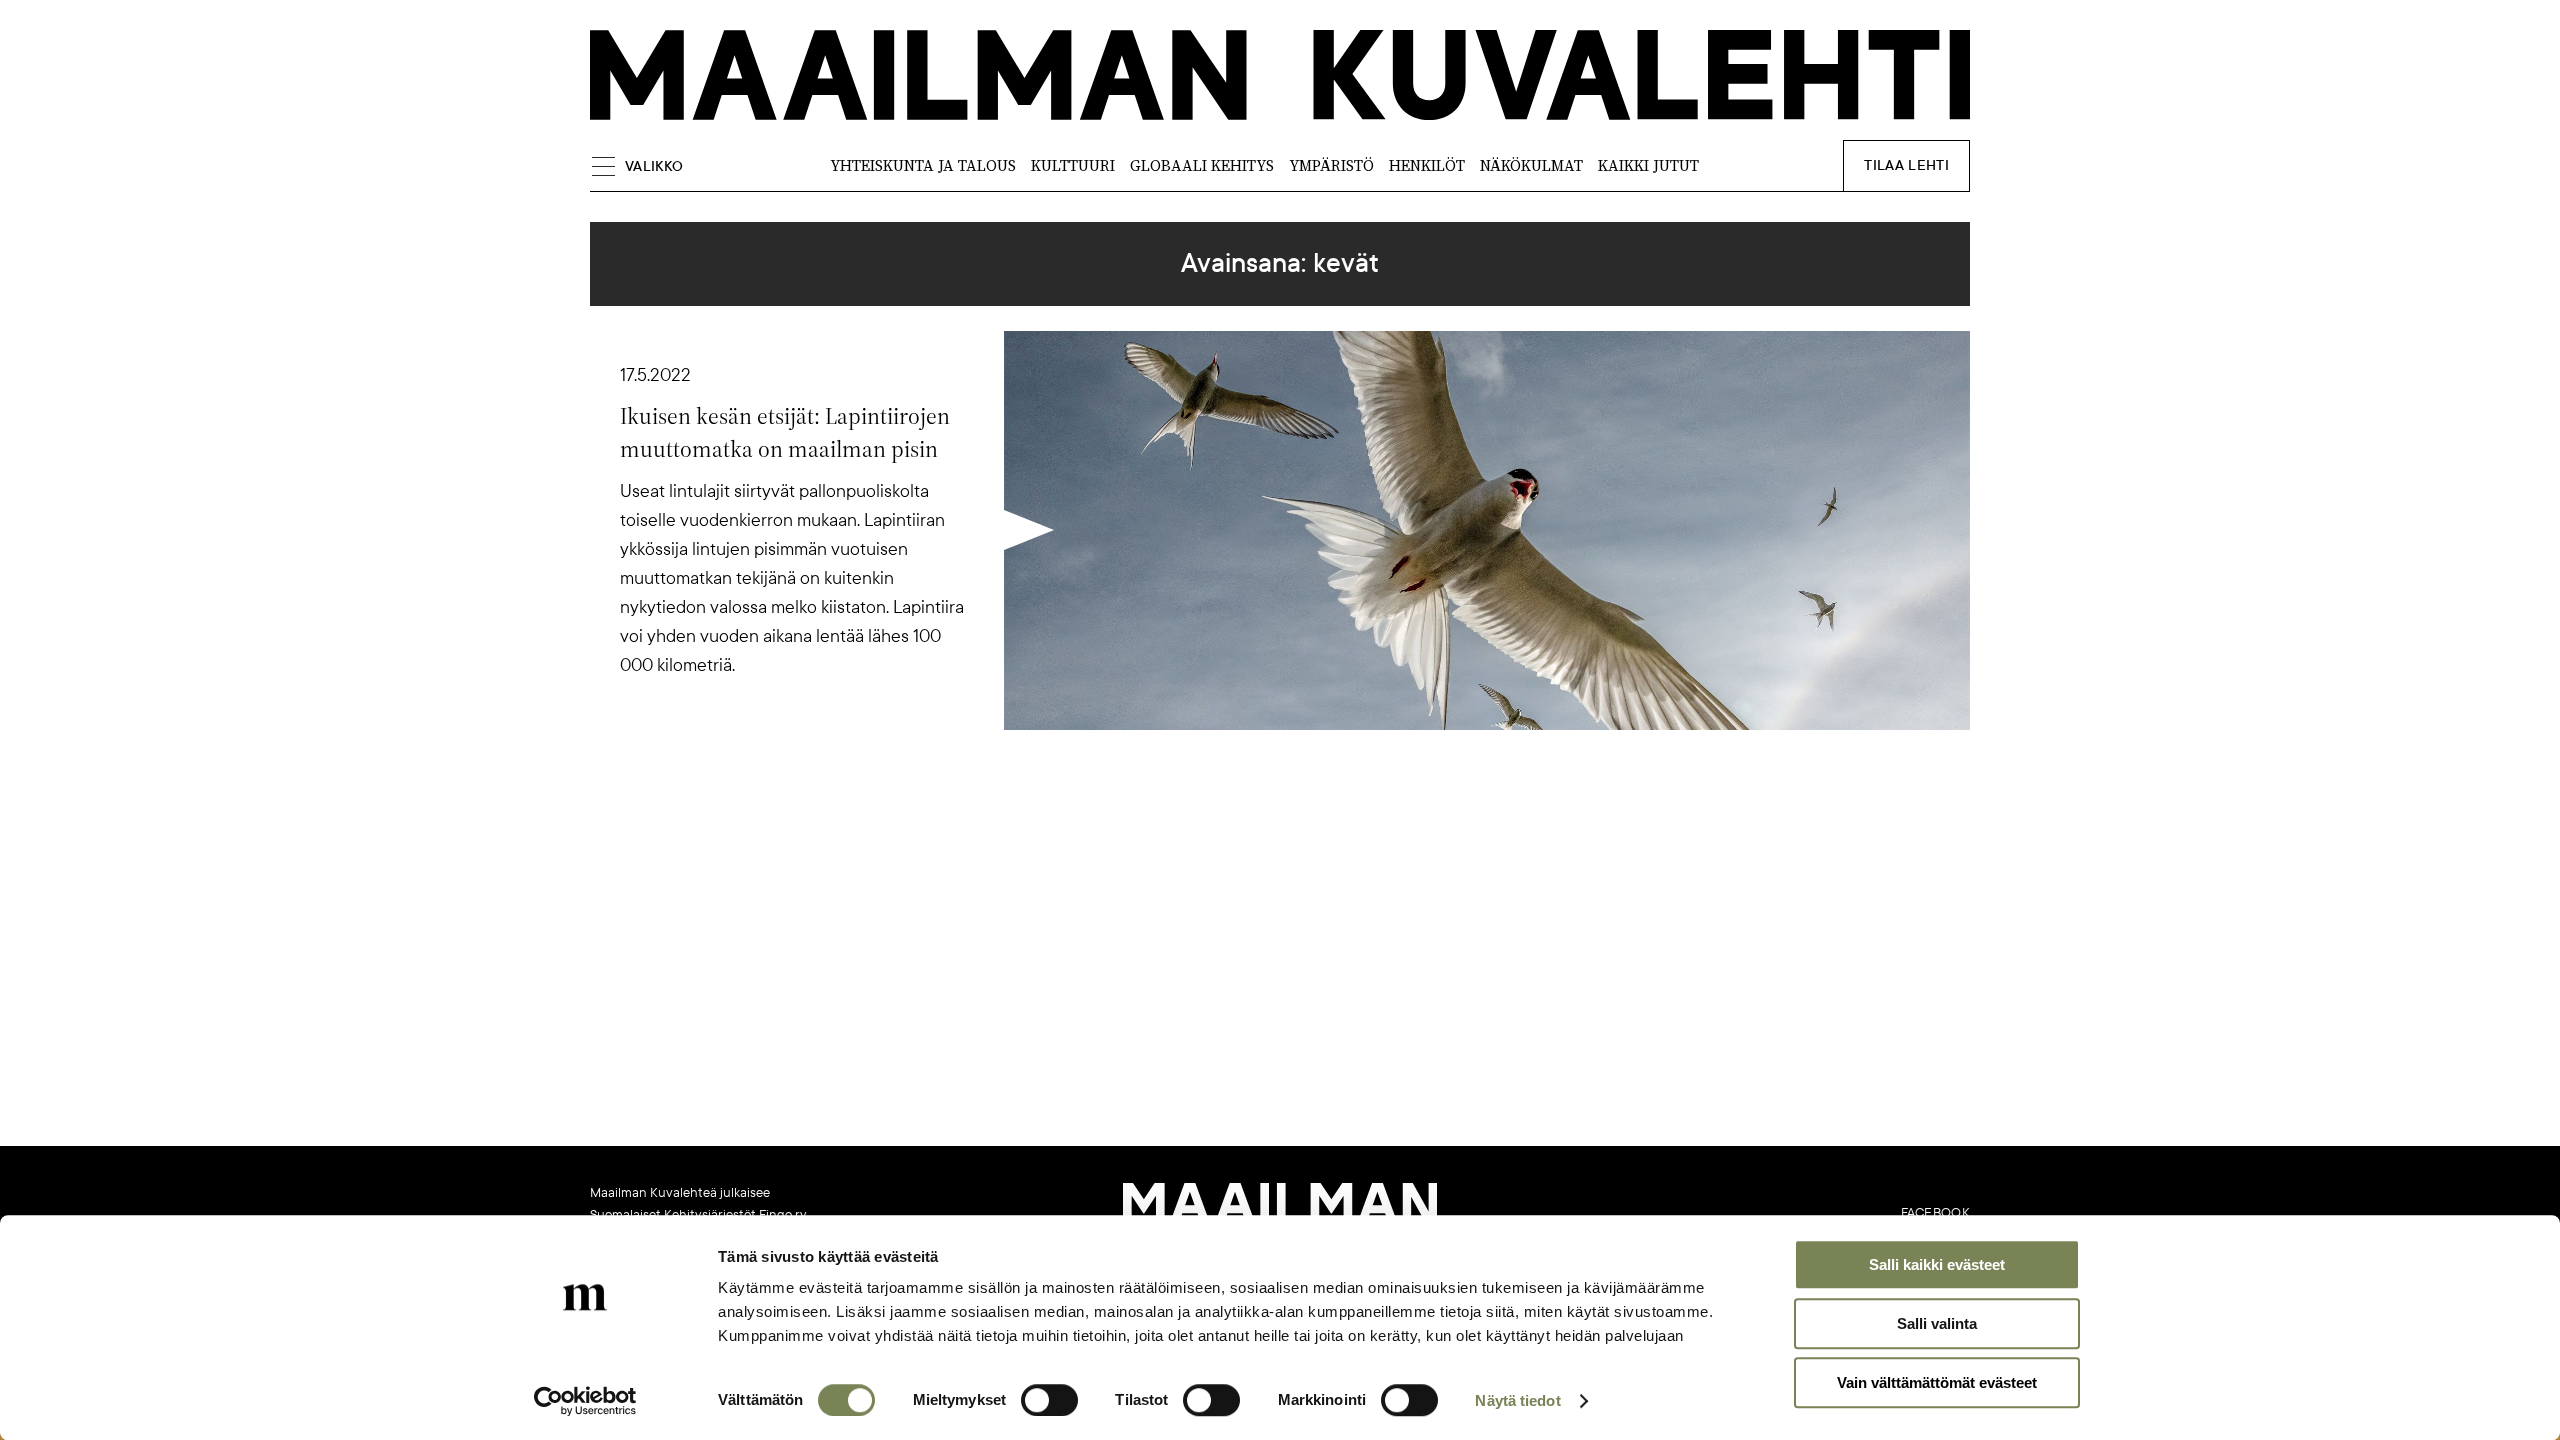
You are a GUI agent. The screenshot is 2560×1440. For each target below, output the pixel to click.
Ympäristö (1331, 165)
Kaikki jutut (1648, 165)
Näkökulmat (1531, 165)
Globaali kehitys (1202, 165)
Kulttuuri (1073, 165)
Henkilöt (1427, 165)
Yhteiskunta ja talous (923, 165)
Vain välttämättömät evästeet (1937, 1382)
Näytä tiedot (1517, 1400)
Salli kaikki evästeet (1937, 1264)
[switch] (1049, 1400)
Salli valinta (1937, 1323)
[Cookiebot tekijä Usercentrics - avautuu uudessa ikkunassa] (585, 1401)
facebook (1935, 1213)
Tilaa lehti (1906, 165)
